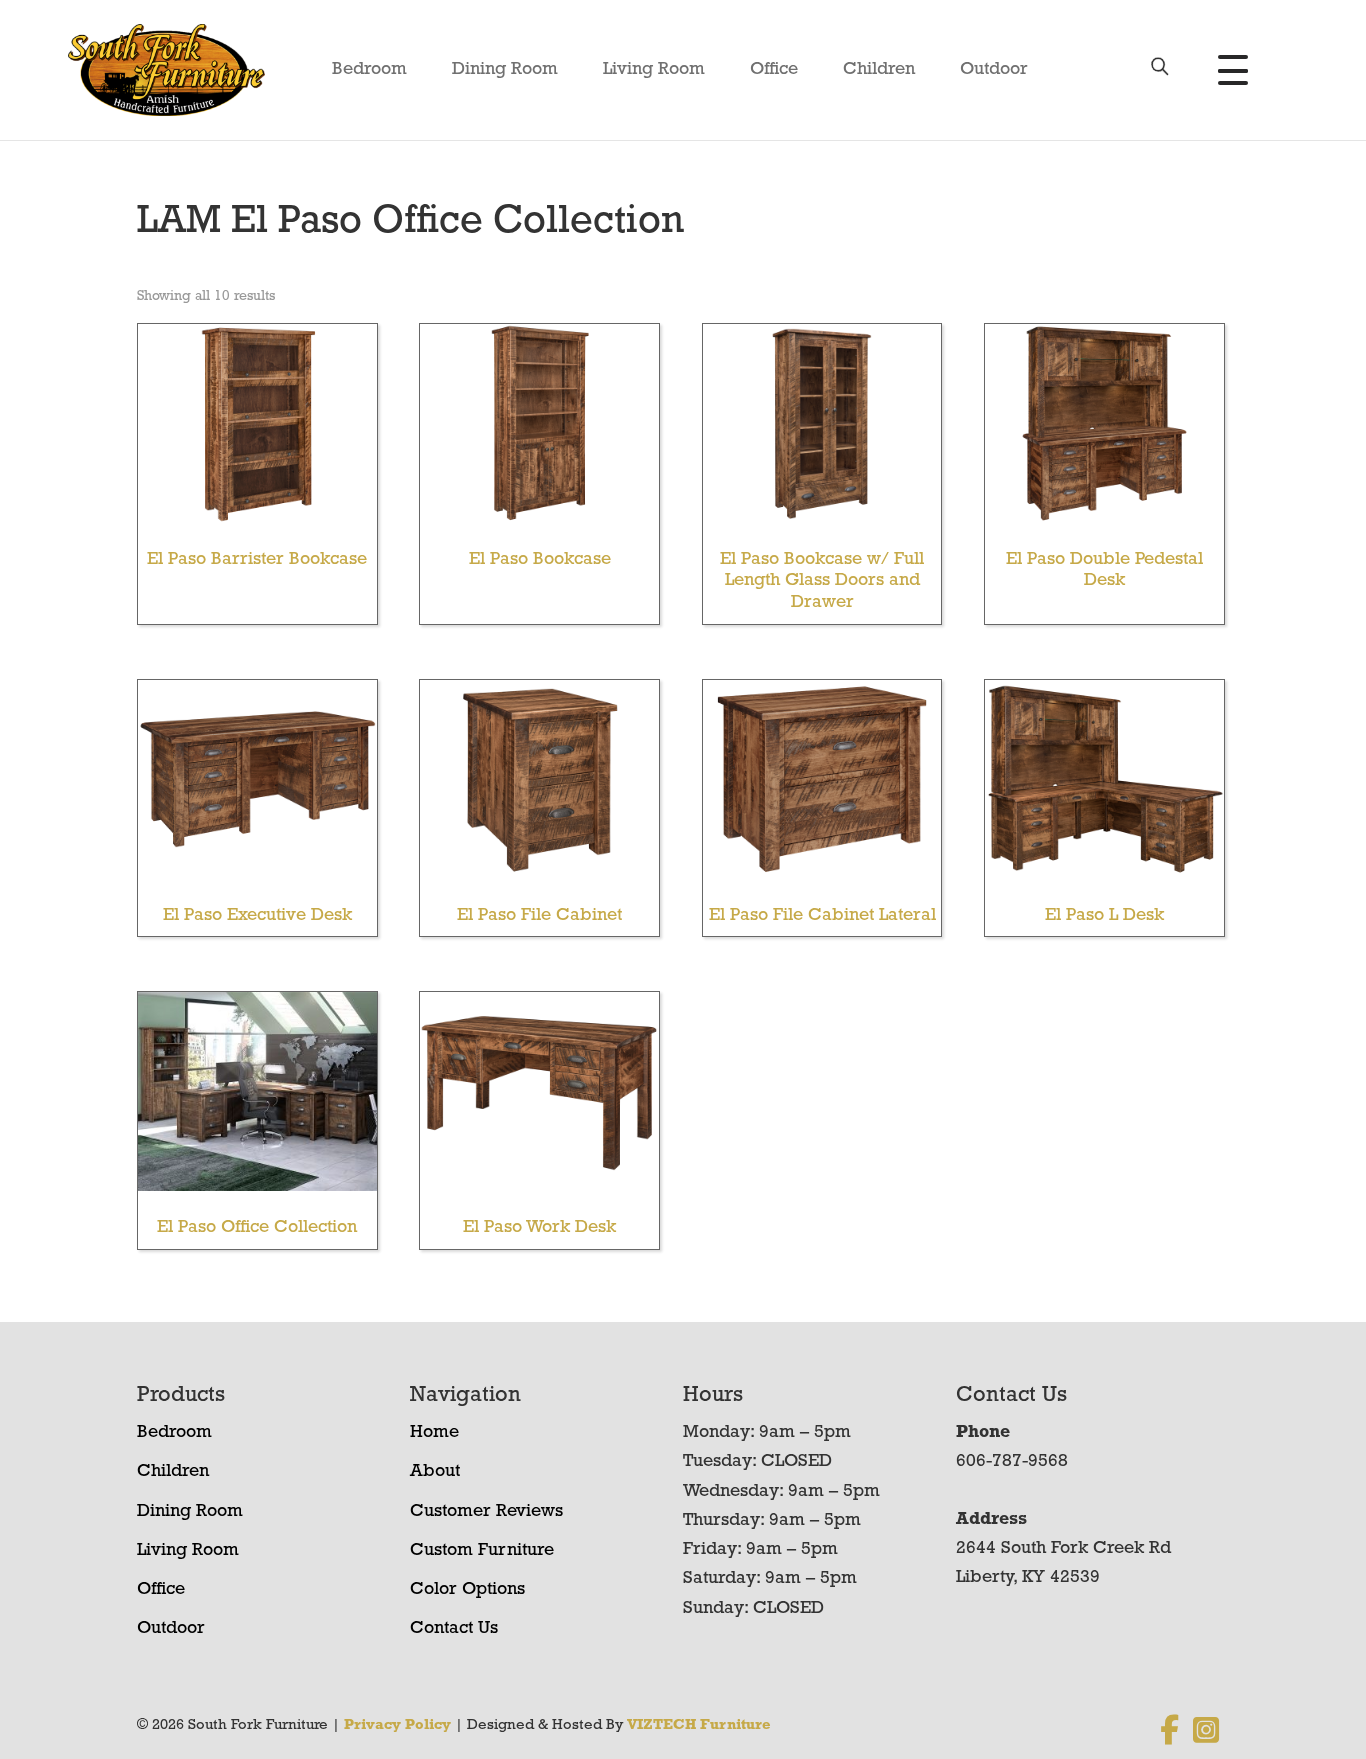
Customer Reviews (486, 1512)
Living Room (654, 70)
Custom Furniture (482, 1551)
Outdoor (994, 70)
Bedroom (369, 70)
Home (434, 1433)
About (435, 1472)
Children (879, 70)
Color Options (467, 1590)
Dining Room (505, 70)
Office (774, 70)
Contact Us (454, 1629)
